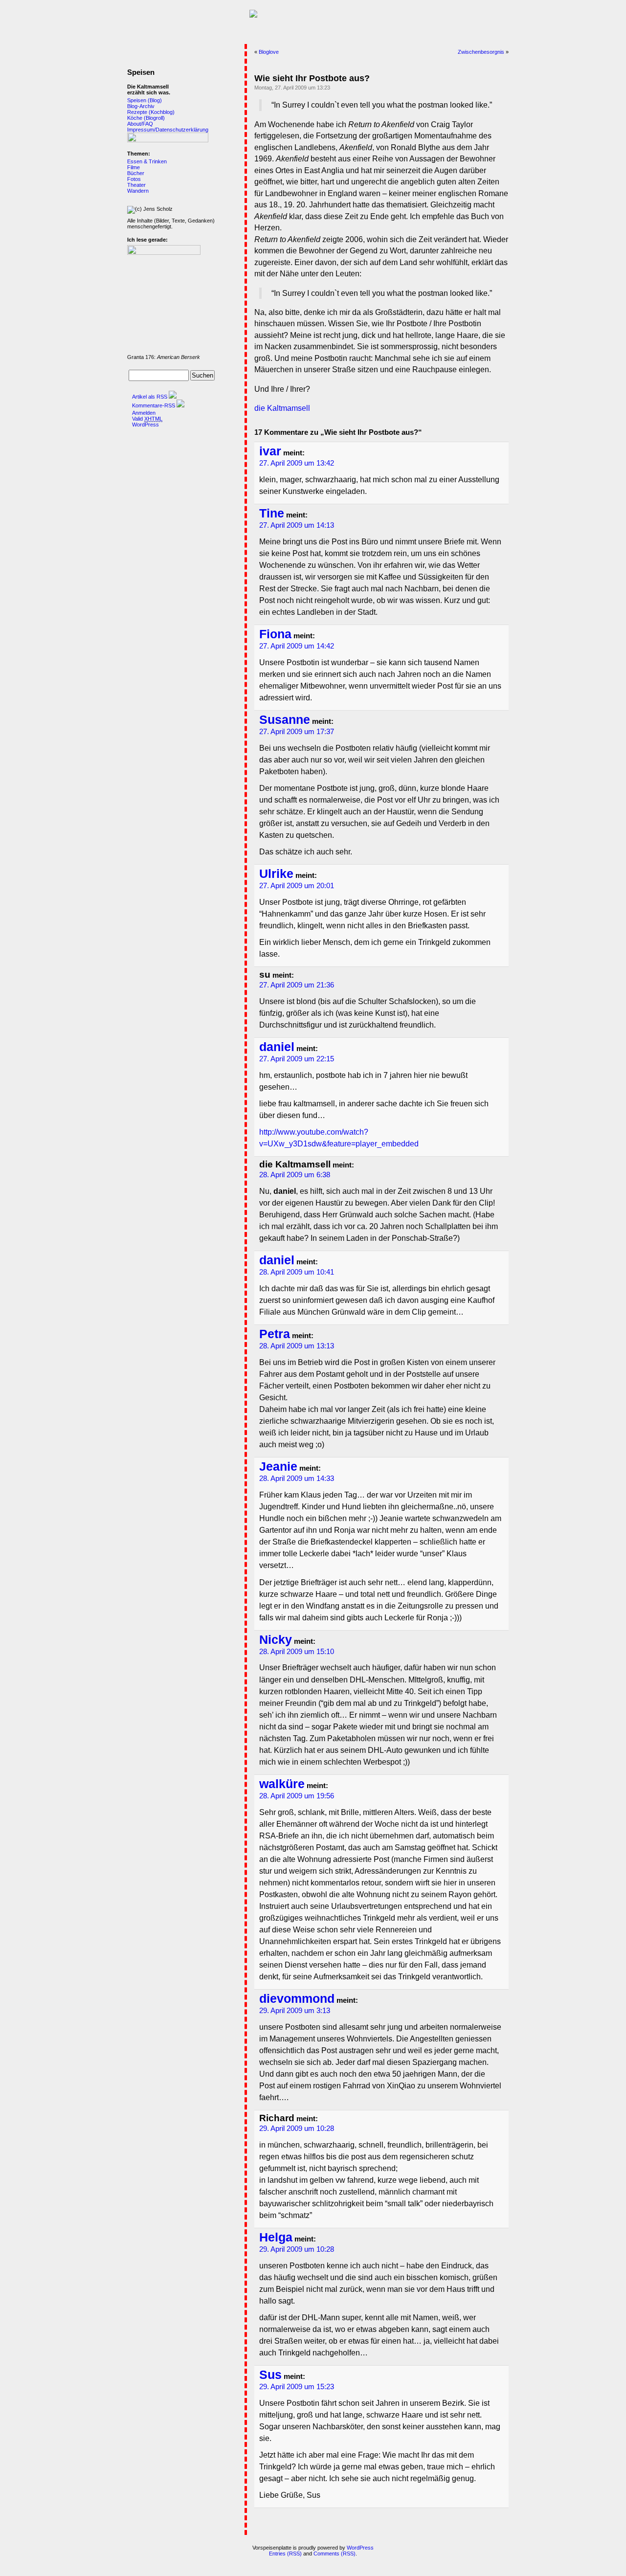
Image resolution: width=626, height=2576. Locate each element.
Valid (147, 419)
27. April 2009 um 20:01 (297, 886)
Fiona (275, 634)
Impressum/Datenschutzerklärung (168, 130)
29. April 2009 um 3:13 (295, 2011)
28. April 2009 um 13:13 (297, 1346)
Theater (136, 185)
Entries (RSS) (285, 2554)
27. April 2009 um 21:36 (297, 985)
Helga (276, 2237)
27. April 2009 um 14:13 (297, 525)
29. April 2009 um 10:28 (297, 2128)
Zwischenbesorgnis (481, 52)
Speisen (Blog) (145, 100)
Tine (272, 513)
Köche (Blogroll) (146, 118)
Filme (134, 167)
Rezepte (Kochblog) (151, 112)
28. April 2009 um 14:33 (297, 1478)
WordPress (145, 425)
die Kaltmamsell (282, 408)
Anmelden (144, 413)
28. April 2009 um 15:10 (297, 1652)
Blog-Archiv (141, 106)
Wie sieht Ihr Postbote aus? (312, 78)
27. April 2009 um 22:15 (297, 1059)
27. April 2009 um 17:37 (297, 732)
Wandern (138, 191)
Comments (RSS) (335, 2554)
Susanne (285, 720)
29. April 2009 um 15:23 (297, 2387)
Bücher (136, 173)
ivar (270, 451)
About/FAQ (140, 124)
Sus (270, 2375)
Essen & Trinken (147, 161)
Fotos (134, 179)
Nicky (276, 1640)
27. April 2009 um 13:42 (297, 463)
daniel (277, 1047)
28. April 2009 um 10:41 (297, 1272)
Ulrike (276, 874)
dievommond (297, 1999)
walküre (282, 1784)
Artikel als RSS (150, 397)
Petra (275, 1334)
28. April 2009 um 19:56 (297, 1796)
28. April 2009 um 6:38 (295, 1175)
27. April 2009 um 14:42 (297, 646)
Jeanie (278, 1467)
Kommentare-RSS (154, 405)
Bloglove (269, 52)
